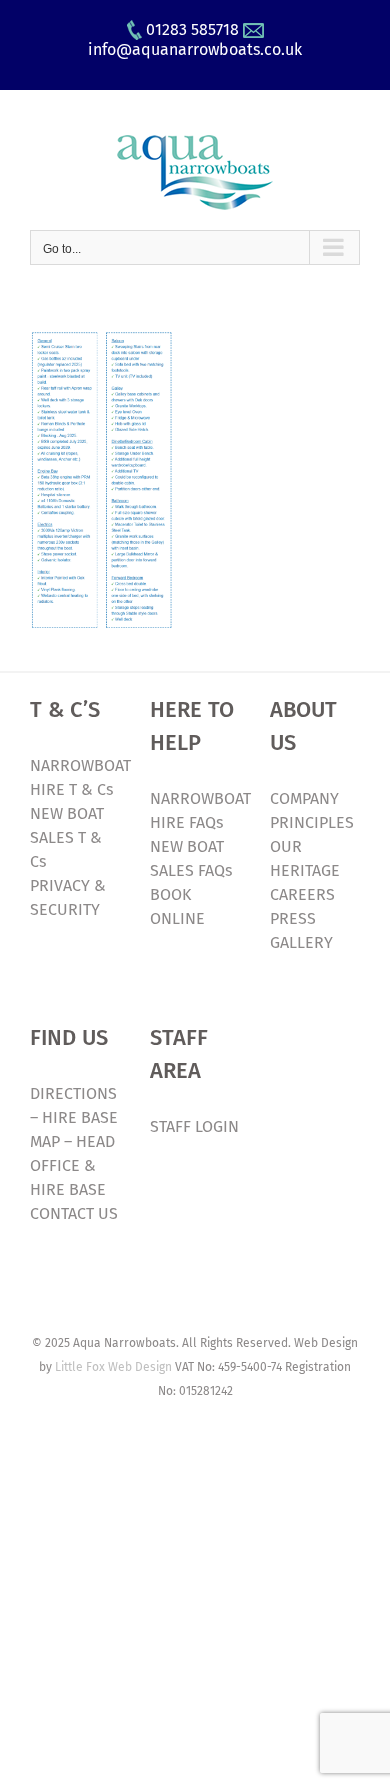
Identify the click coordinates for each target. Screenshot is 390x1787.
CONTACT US (74, 1213)
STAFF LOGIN (194, 1126)
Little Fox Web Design (113, 1367)
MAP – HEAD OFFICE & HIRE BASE (72, 1165)
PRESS (293, 918)
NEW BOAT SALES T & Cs (67, 837)
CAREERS (302, 894)
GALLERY (301, 942)
